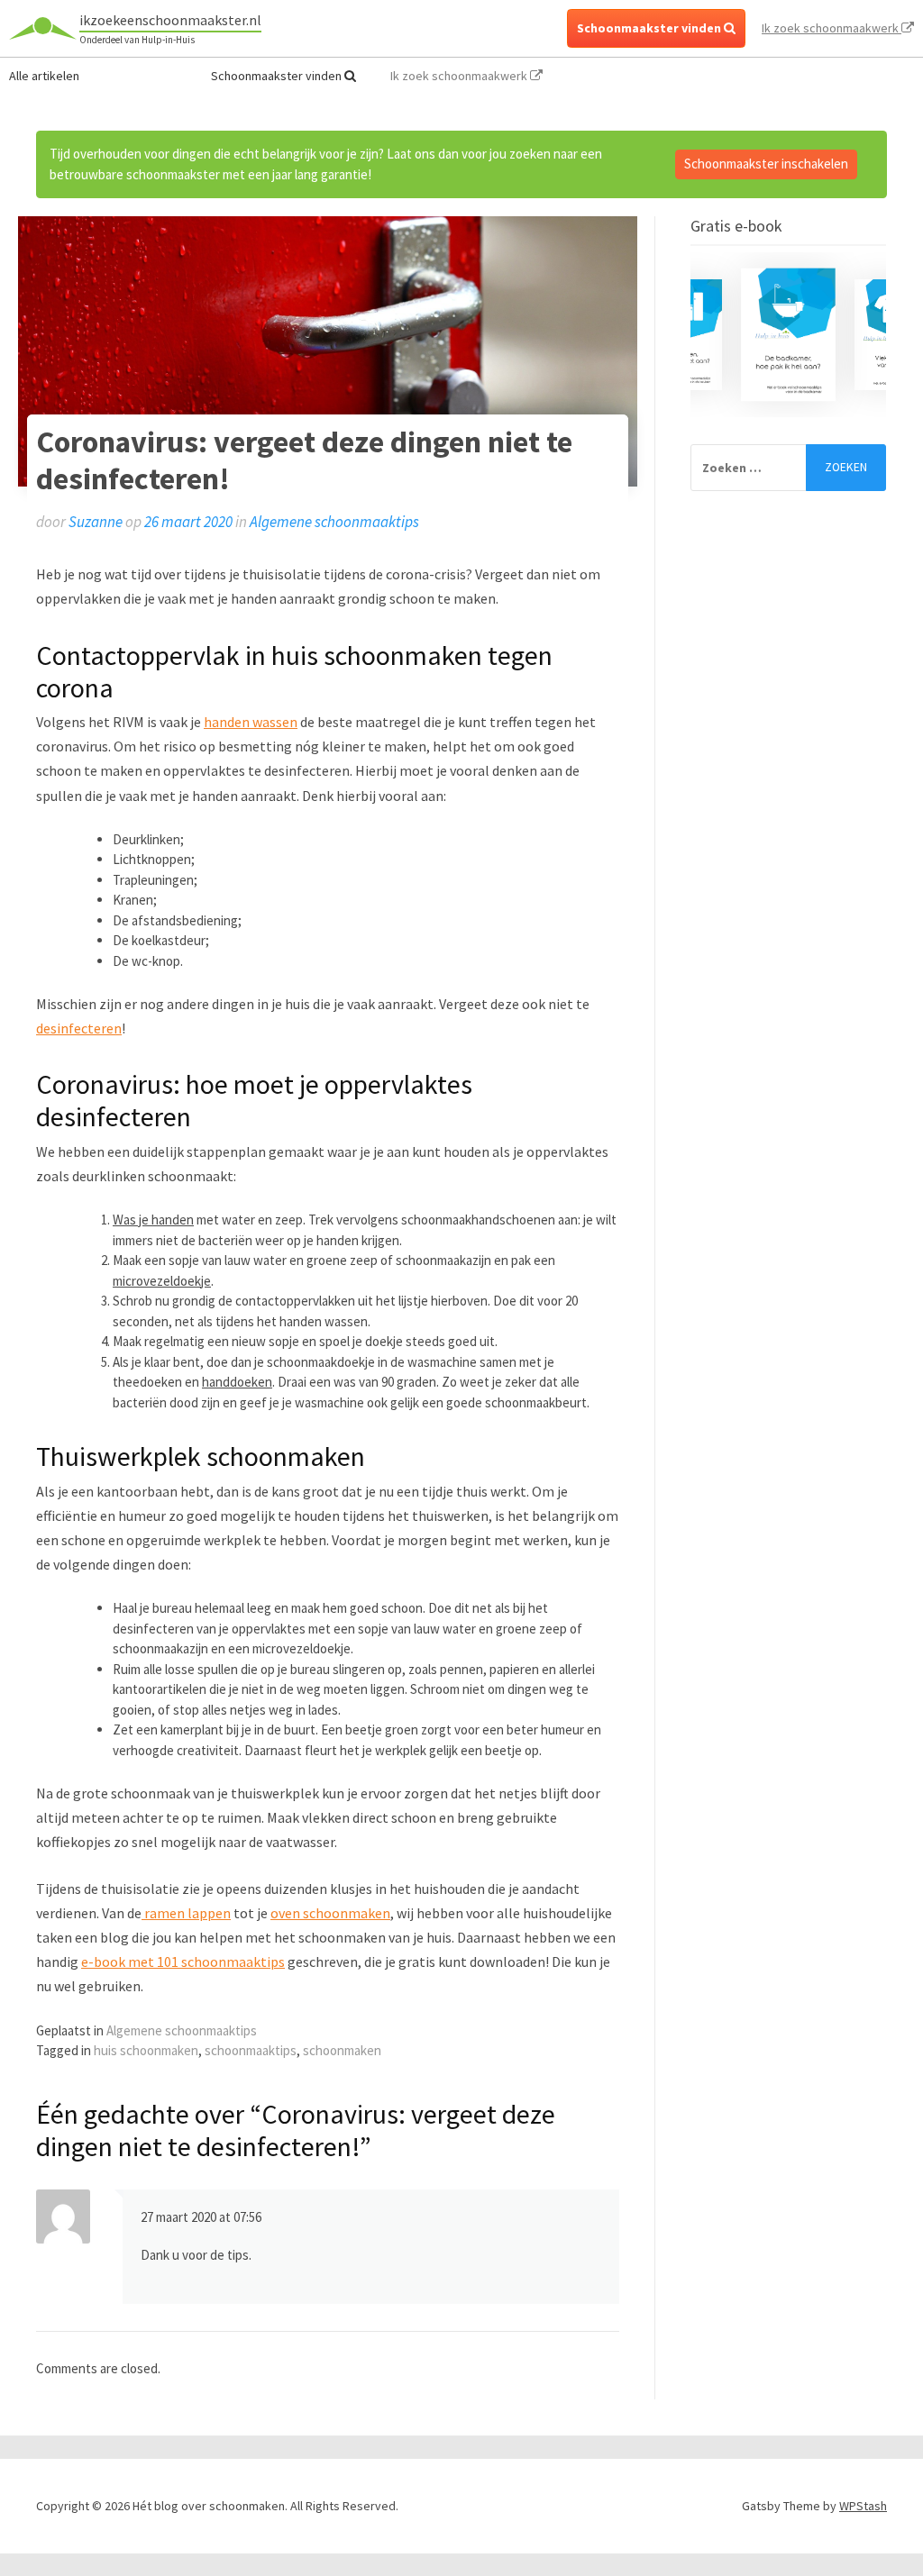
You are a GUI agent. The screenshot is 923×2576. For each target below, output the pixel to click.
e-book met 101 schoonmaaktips (183, 1962)
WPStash (863, 2506)
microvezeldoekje (162, 1281)
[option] (788, 335)
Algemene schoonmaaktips (334, 522)
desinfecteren (79, 1028)
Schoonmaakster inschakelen (766, 164)
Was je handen (153, 1220)
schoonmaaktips (251, 2050)
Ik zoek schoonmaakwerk (832, 28)
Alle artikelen (44, 76)
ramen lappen (186, 1913)
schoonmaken (342, 2050)
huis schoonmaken (146, 2050)
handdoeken (237, 1382)
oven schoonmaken (330, 1913)
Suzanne (96, 522)
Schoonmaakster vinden (650, 28)
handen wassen (251, 722)
